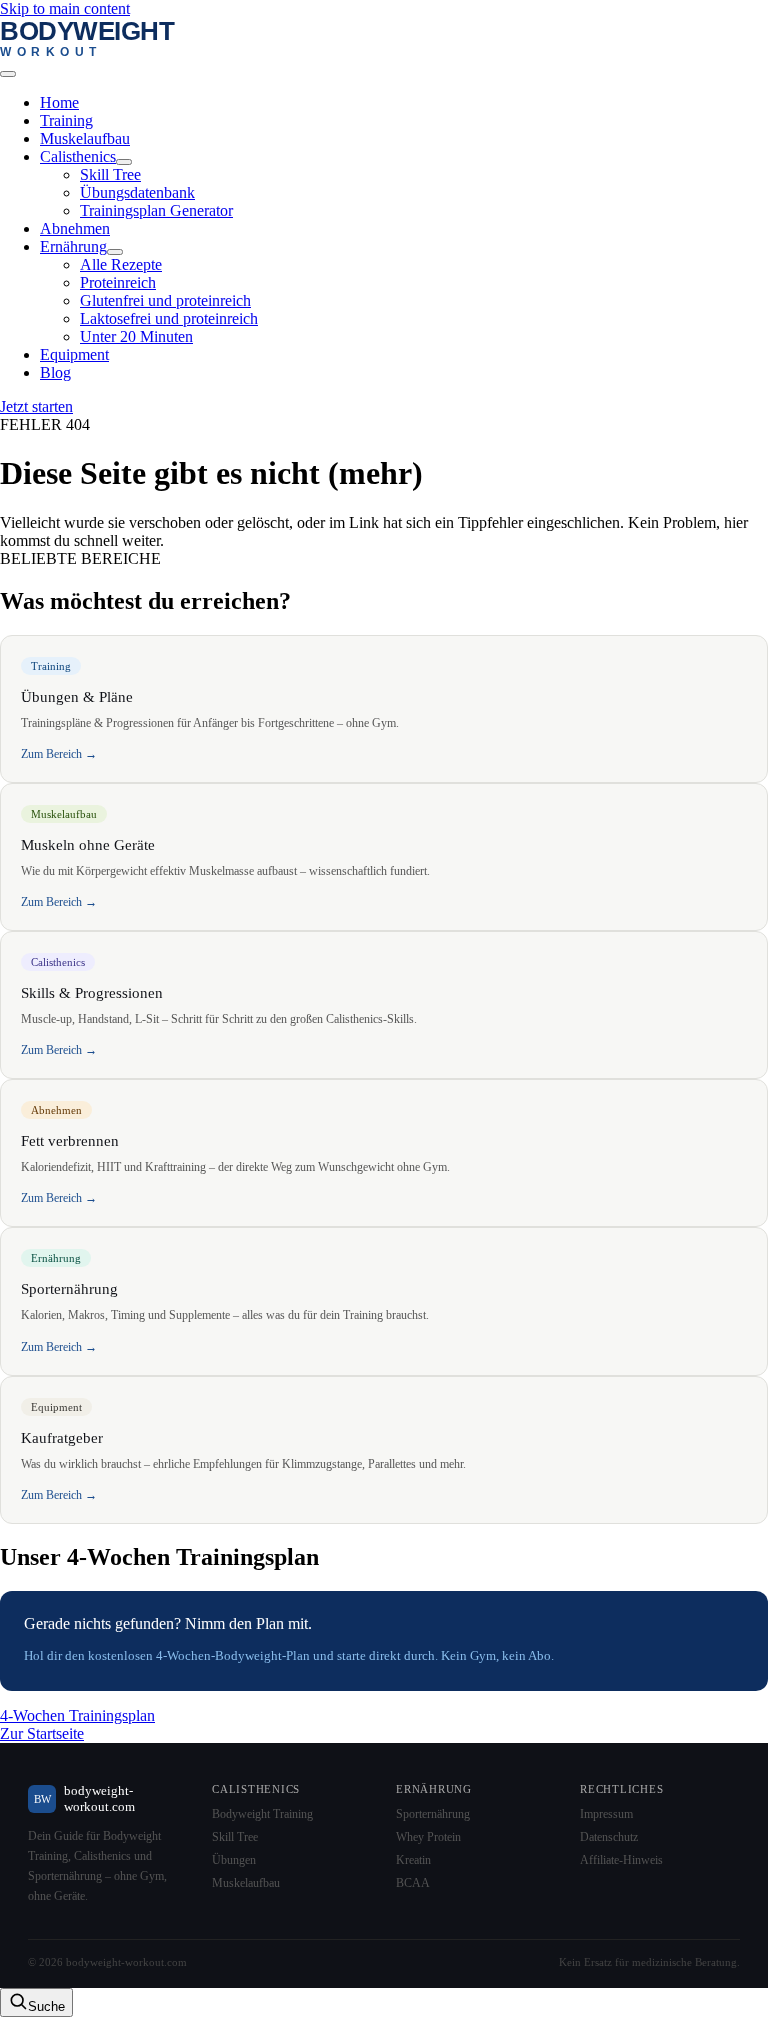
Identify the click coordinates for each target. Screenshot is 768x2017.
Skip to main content (65, 8)
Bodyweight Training (262, 1814)
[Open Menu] (8, 74)
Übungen (234, 1860)
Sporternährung (433, 1814)
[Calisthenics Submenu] (124, 162)
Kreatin (413, 1860)
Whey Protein (428, 1837)
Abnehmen (75, 228)
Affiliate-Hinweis (621, 1860)
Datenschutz (609, 1837)
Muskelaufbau (85, 138)
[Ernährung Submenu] (115, 252)
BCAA (413, 1883)
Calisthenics (78, 156)
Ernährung (73, 246)
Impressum (606, 1814)
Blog (55, 372)
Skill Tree (235, 1837)
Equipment (74, 354)
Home (59, 102)
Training (66, 120)
